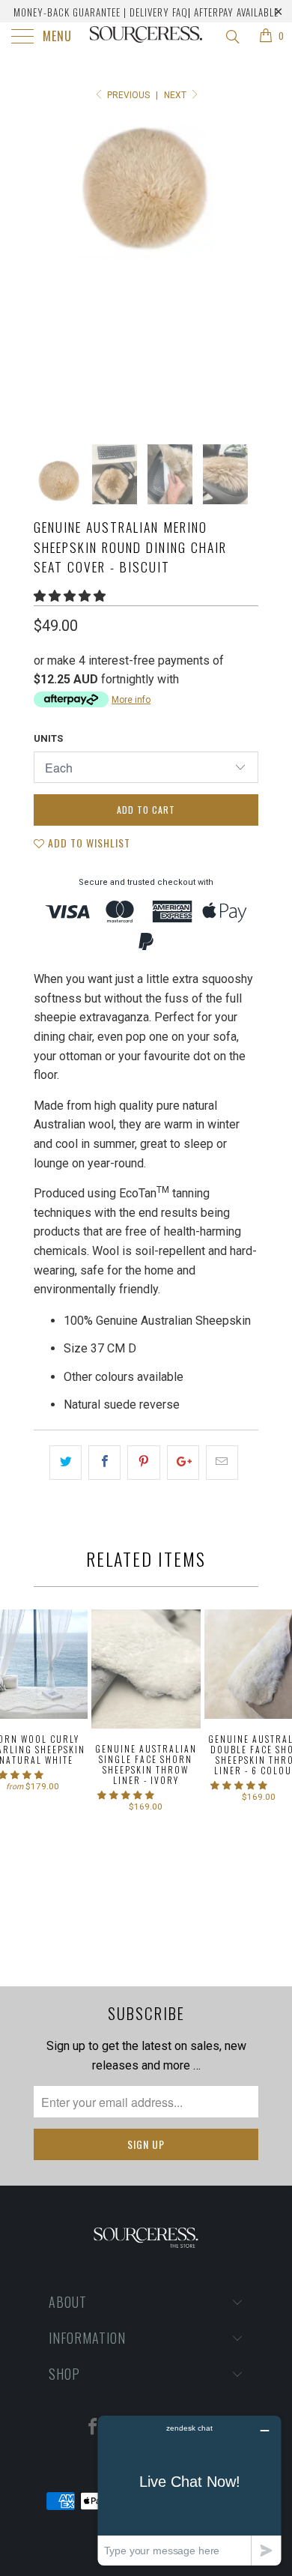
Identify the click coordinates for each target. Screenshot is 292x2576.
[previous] (48, 270)
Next (176, 95)
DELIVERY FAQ (159, 12)
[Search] (232, 37)
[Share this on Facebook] (104, 1463)
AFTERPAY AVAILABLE (236, 12)
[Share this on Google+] (183, 1463)
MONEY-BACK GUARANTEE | (70, 12)
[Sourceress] (146, 37)
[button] (70, 596)
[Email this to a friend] (222, 1463)
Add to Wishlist (88, 843)
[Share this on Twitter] (66, 1463)
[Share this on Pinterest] (143, 1463)
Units (48, 738)
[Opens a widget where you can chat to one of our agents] (189, 2490)
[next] (244, 270)
